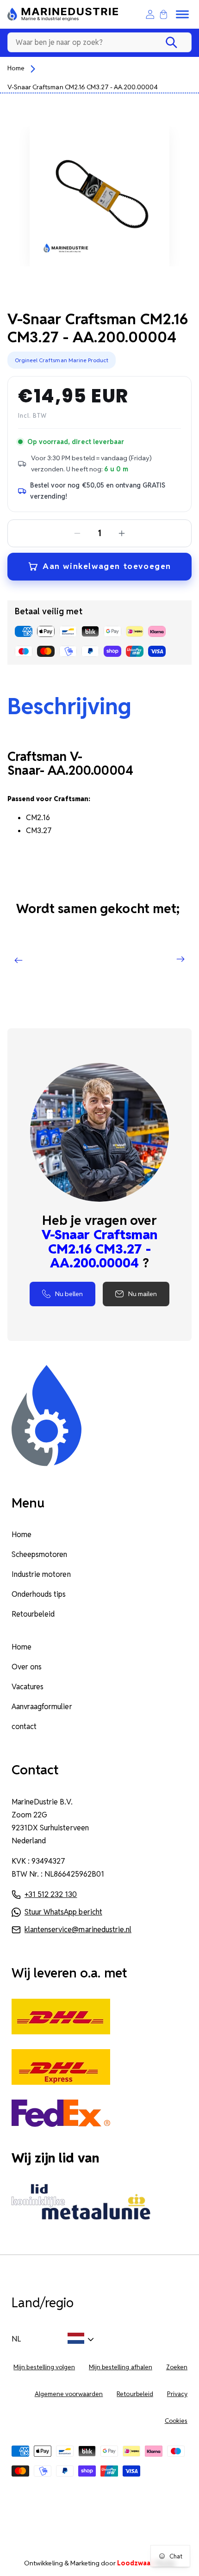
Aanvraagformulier (42, 1707)
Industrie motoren (41, 1574)
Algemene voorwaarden (69, 2394)
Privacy (177, 2394)
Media (146, 2563)
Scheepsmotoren (39, 1554)
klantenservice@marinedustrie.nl (78, 1930)
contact (24, 1727)
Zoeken (177, 2367)
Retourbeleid (33, 1614)
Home (16, 68)
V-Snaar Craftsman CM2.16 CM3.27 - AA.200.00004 (83, 87)
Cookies (176, 2421)
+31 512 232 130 (51, 1894)
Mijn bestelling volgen (44, 2367)
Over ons (27, 1667)
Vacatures (28, 1687)
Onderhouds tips (39, 1594)
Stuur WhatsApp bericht (63, 1912)
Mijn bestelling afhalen (121, 2367)
